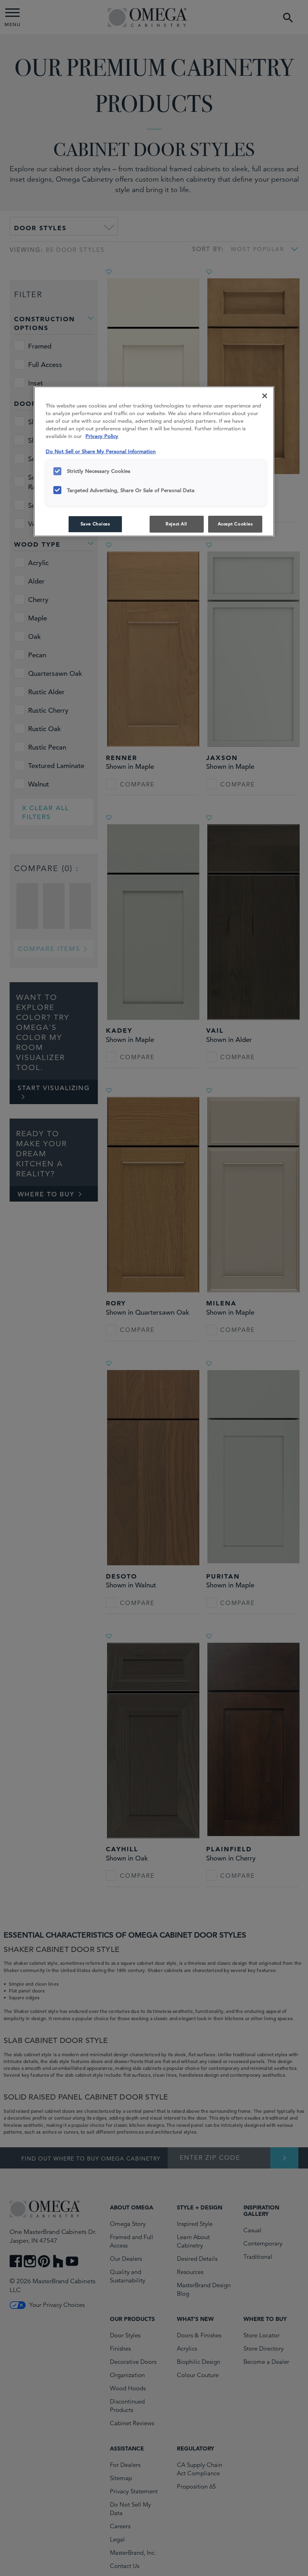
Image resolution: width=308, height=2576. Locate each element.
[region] (154, 461)
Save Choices (95, 524)
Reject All (176, 524)
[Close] (265, 396)
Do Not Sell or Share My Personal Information (101, 451)
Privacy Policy (102, 436)
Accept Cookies (235, 524)
